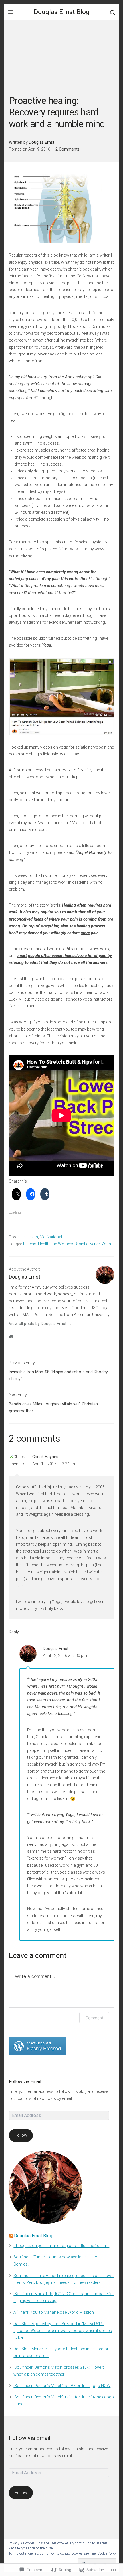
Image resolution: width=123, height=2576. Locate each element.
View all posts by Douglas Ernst (38, 1324)
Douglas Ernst (42, 142)
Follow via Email (25, 2082)
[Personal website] (11, 1336)
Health (32, 1237)
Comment (94, 2018)
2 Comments (68, 149)
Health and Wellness (56, 1244)
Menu (11, 12)
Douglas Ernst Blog (62, 12)
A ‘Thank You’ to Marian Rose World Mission (54, 2312)
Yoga (106, 1244)
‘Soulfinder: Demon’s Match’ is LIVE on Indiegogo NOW (62, 2386)
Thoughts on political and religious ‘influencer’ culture (61, 2246)
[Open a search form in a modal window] (112, 12)
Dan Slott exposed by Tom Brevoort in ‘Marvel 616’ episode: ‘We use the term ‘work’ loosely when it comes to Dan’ (63, 2331)
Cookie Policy (107, 2553)
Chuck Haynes (45, 1457)
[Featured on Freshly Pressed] (37, 2046)
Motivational (51, 1237)
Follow (21, 2135)
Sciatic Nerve (88, 1244)
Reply (14, 1632)
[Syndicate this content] (11, 2236)
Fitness (30, 1244)
